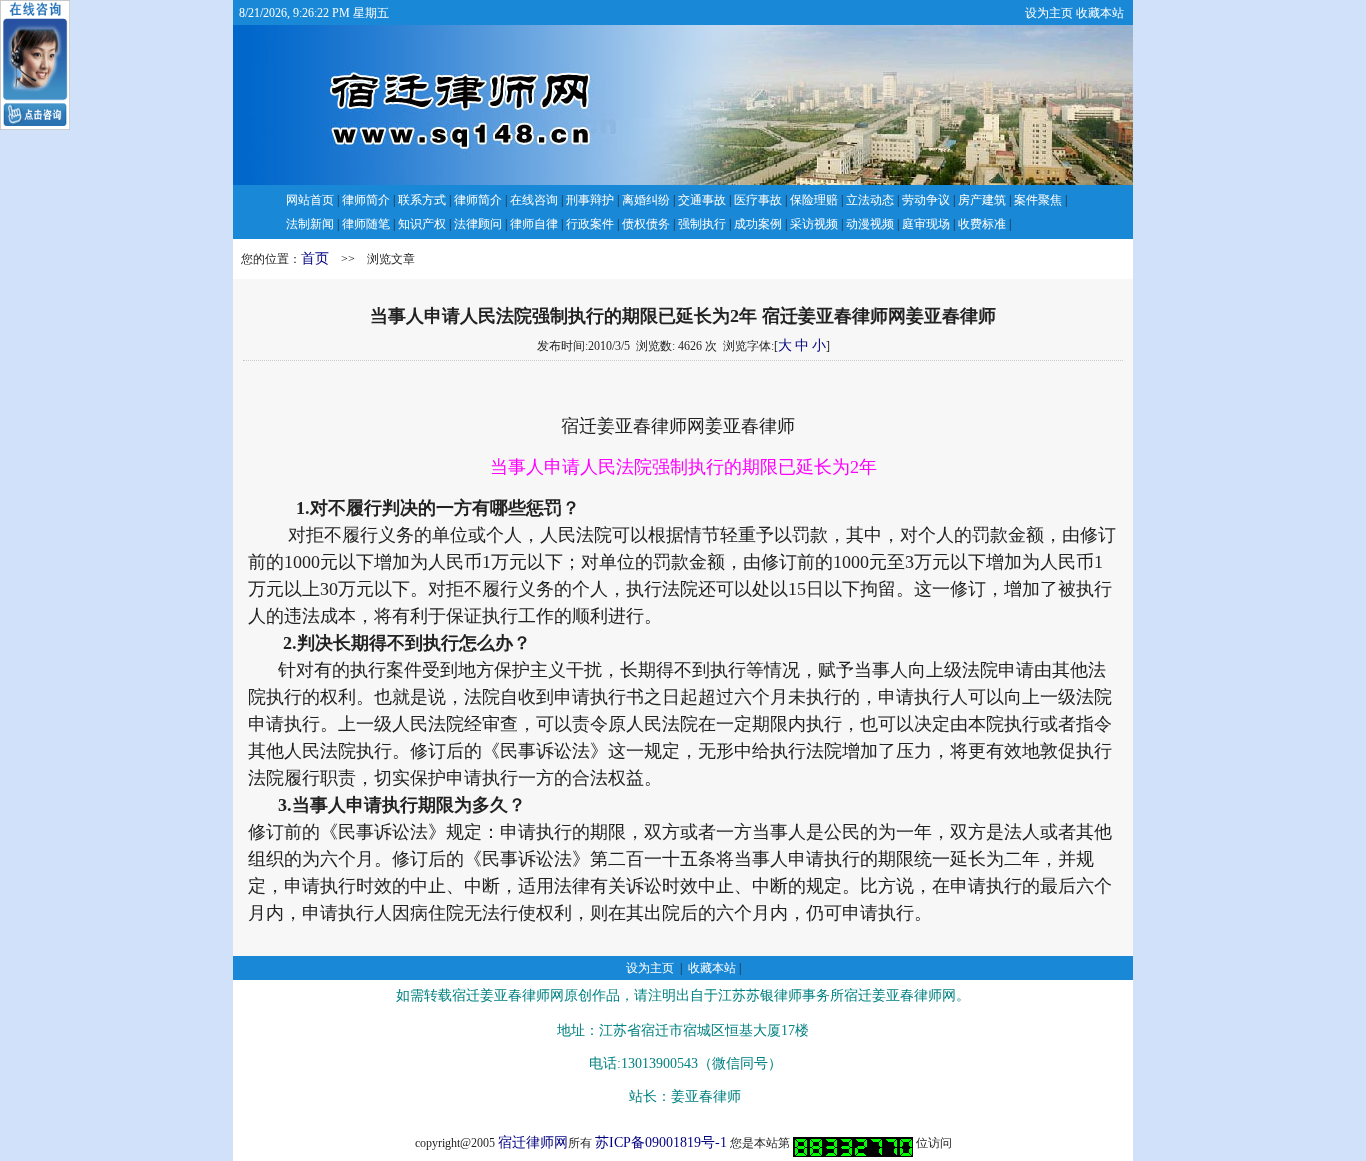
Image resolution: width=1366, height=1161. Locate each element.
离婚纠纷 (646, 200)
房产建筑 (982, 200)
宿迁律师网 (533, 1142)
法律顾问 (478, 224)
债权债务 (646, 224)
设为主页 (1049, 13)
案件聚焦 (1038, 200)
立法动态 (870, 200)
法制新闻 (310, 224)
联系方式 (422, 200)
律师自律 (534, 224)
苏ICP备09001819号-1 (661, 1142)
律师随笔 (366, 224)
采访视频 (814, 224)
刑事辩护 (590, 200)
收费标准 (982, 224)
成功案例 (758, 224)
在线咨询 (534, 200)
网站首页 (310, 200)
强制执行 (702, 224)
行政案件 (590, 224)
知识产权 (422, 224)
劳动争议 (926, 200)
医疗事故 (758, 200)
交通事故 (702, 200)
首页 (315, 258)
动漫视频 (870, 224)
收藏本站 (1100, 13)
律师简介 (366, 200)
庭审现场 (926, 224)
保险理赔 (814, 200)
